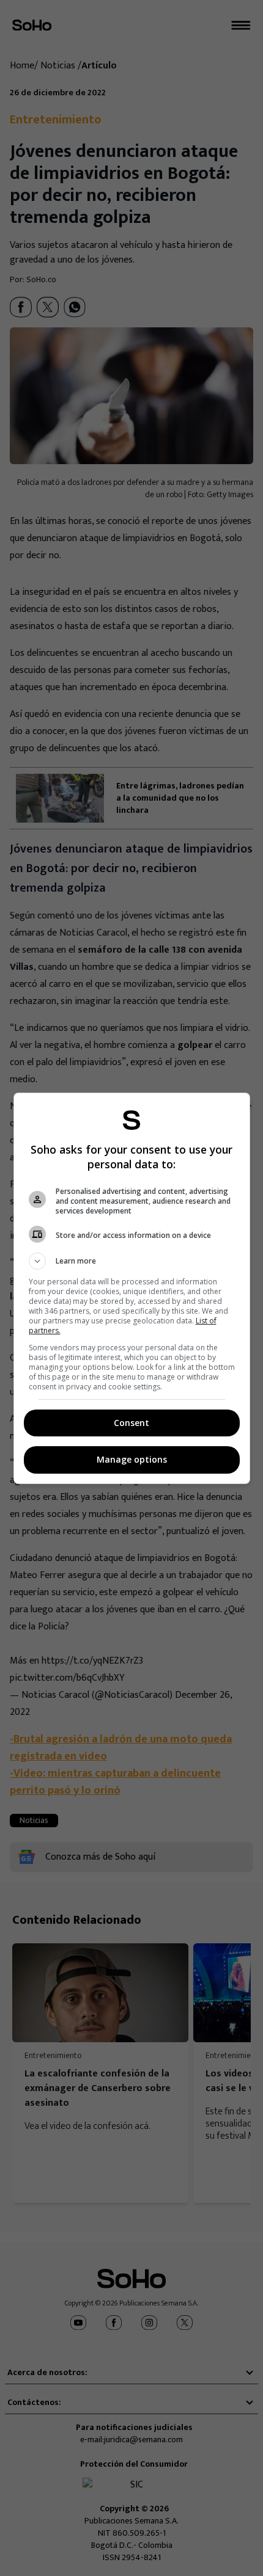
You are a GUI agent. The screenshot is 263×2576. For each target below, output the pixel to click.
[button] (132, 1261)
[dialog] (132, 1288)
